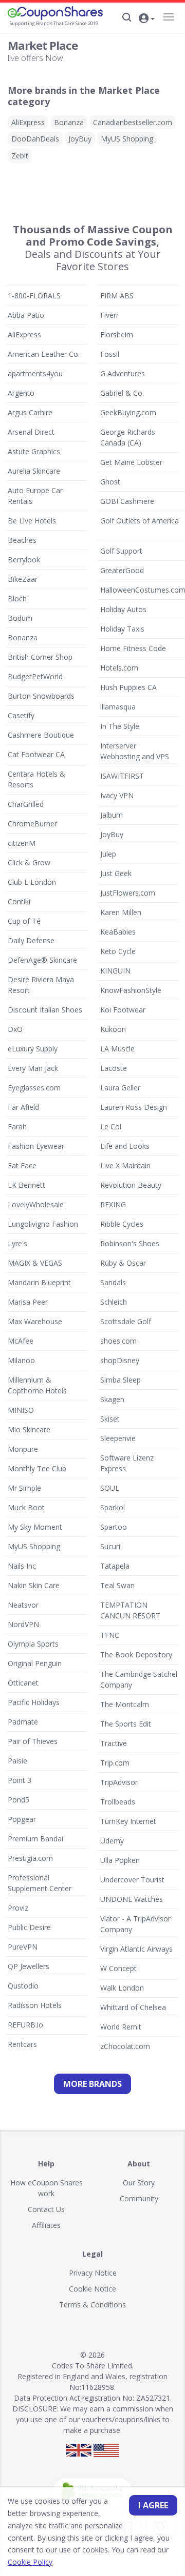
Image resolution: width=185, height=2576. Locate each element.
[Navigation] (168, 17)
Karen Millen (121, 912)
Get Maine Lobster (131, 462)
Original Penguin (35, 1663)
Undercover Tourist (132, 1880)
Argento (21, 393)
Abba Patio (26, 315)
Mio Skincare (29, 1429)
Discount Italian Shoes (45, 1010)
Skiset (110, 1419)
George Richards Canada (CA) (128, 437)
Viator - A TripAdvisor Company (135, 1924)
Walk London (122, 1988)
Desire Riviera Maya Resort (41, 985)
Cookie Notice (92, 2289)
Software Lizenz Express (127, 1463)
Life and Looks (125, 1146)
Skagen (112, 1399)
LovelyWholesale (36, 1204)
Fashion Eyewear (36, 1146)
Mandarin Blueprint (39, 1282)
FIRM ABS (117, 296)
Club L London (32, 882)
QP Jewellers (29, 1966)
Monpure (23, 1449)
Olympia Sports (33, 1644)
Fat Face (22, 1165)
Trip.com (115, 1763)
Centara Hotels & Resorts (36, 779)
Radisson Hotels (35, 2005)
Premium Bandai (35, 1839)
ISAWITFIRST (122, 776)
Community (139, 2198)
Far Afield (23, 1107)
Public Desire (29, 1927)
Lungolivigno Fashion (43, 1224)
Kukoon (113, 1029)
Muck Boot (26, 1507)
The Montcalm (125, 1704)
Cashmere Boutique (41, 735)
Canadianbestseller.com (133, 122)
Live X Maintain (125, 1165)
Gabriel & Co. (122, 393)
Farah (17, 1127)
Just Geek (116, 873)
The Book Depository (136, 1655)
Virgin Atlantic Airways (136, 1949)
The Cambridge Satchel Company (139, 1679)
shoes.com (118, 1341)
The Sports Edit (126, 1724)
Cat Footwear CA (36, 754)
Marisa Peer (28, 1302)
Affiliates (46, 2225)
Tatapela (115, 1566)
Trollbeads (118, 1802)
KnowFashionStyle (131, 990)
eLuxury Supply (33, 1049)
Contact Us (46, 2209)
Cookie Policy (30, 2562)
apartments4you (35, 373)
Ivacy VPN (117, 795)
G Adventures (123, 373)
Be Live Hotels (32, 521)
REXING (113, 1204)
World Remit (121, 2027)
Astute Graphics (34, 451)
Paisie (17, 1761)
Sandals (113, 1282)
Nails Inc (22, 1566)
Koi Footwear (123, 1010)
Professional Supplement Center (40, 1883)
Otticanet (23, 1683)
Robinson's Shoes (130, 1243)
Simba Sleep (121, 1380)
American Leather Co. (44, 354)
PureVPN (23, 1947)
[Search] (127, 17)
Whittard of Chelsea (133, 2007)
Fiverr (109, 315)
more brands (92, 2084)
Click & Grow (29, 863)
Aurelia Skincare (34, 471)
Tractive (114, 1743)
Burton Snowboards (41, 696)
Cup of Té (24, 921)
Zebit (20, 156)
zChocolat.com (125, 2046)
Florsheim (117, 334)
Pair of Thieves (33, 1741)
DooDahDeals (35, 139)
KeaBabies (118, 932)
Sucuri (110, 1546)
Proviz (18, 1908)
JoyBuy (80, 139)
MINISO (21, 1410)
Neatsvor (23, 1605)
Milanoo (21, 1360)
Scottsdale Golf (126, 1321)
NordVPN (23, 1624)
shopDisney (120, 1360)
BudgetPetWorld (35, 676)
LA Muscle (117, 1049)
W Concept (118, 1968)
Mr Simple (24, 1488)
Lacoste (114, 1068)
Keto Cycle (118, 951)
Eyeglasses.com (34, 1088)
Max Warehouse (35, 1321)
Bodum (20, 618)
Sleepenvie (118, 1438)
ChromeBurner (32, 824)
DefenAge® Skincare (42, 960)
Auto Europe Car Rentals (35, 496)
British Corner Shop (40, 657)
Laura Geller (120, 1088)
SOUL (110, 1488)
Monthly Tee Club (37, 1468)
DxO (15, 1029)
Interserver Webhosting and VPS (135, 751)
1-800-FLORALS (34, 296)
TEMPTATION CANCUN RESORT (130, 1610)
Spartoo (114, 1527)
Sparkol (113, 1507)
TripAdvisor (119, 1782)
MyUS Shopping (127, 139)
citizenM (22, 843)
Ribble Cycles (122, 1224)
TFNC (110, 1635)
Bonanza (69, 122)
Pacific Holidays (34, 1702)
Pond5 (18, 1800)
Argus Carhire (30, 412)
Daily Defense (31, 940)
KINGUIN (115, 971)
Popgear (22, 1819)
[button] (146, 19)
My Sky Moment (35, 1527)
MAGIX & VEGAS (35, 1263)
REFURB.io (25, 2025)
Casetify (21, 715)
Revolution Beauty (131, 1185)
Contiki (19, 901)
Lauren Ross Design (134, 1107)
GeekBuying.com (128, 412)
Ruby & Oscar (123, 1263)
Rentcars (22, 2044)
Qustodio (23, 1986)
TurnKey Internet (128, 1821)
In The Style (120, 726)
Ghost (110, 482)
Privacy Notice (93, 2273)
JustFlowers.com (128, 893)
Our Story (139, 2183)
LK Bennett (26, 1185)
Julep (108, 854)
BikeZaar (23, 579)
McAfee (21, 1341)
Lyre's (17, 1243)
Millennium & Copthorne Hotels (37, 1385)
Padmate (23, 1722)
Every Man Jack (33, 1068)
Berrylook (24, 560)
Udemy (112, 1841)
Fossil (110, 354)
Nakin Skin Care (34, 1585)
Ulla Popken (120, 1860)
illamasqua (118, 707)
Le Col (111, 1127)
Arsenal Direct (31, 432)
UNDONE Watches (132, 1899)
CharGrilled (26, 804)
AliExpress (28, 122)
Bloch (17, 599)
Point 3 (20, 1780)
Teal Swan (117, 1585)
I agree (153, 2505)
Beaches (22, 540)
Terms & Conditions (92, 2305)
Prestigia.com (30, 1858)
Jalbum (112, 815)
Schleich (114, 1302)
